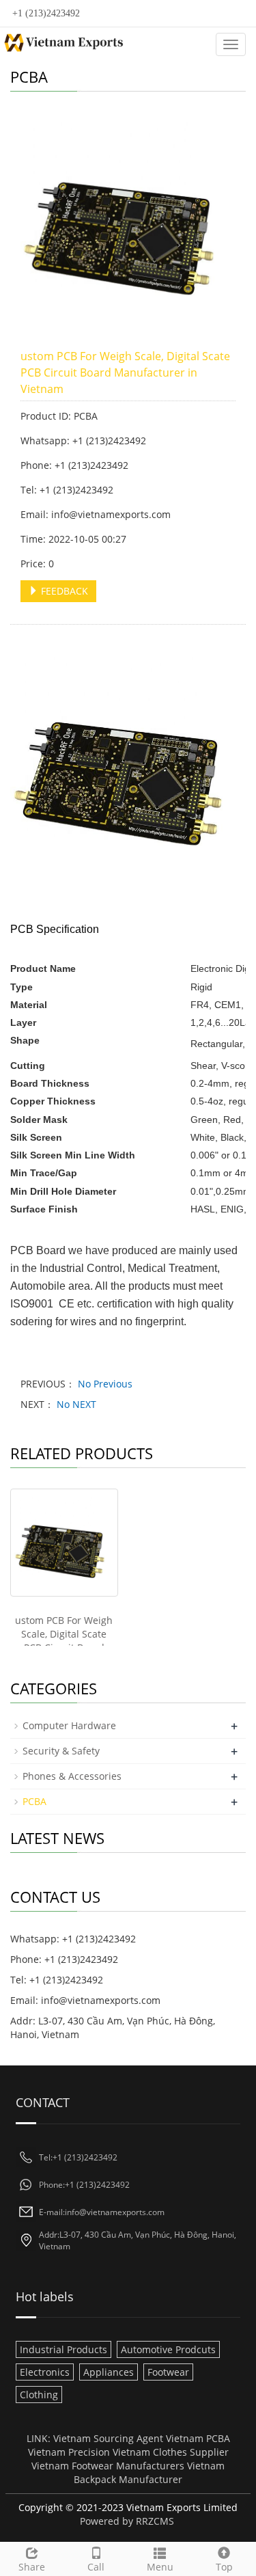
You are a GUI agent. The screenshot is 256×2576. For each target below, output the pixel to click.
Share (32, 2567)
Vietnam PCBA (198, 2438)
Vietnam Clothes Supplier (171, 2452)
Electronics (45, 2372)
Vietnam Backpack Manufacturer (149, 2472)
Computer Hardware (69, 1725)
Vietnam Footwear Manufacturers (108, 2466)
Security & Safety (61, 1751)
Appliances (109, 2372)
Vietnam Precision (69, 2452)
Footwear (168, 2372)
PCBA (34, 1801)
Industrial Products (63, 2349)
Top (224, 2567)
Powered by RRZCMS (127, 2521)
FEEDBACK (63, 591)
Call (96, 2567)
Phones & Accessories (72, 1776)
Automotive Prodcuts (168, 2349)
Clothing (39, 2395)
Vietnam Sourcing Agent (108, 2438)
